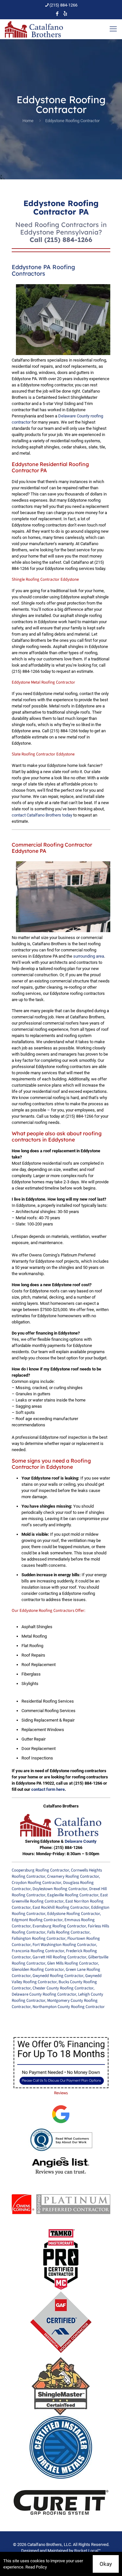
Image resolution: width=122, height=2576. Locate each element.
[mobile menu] (113, 29)
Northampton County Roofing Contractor (69, 2007)
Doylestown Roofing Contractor (60, 1889)
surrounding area (89, 956)
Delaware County (81, 1841)
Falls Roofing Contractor (68, 1932)
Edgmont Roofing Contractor (37, 1920)
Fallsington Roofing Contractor (39, 1938)
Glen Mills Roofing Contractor (73, 1963)
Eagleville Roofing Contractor (73, 1895)
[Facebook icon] (57, 14)
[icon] (65, 14)
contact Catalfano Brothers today (42, 815)
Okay (106, 2564)
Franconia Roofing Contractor (38, 1951)
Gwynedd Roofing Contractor (58, 1976)
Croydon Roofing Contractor (36, 1883)
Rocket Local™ (88, 2551)
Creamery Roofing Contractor (73, 1876)
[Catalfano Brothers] (34, 29)
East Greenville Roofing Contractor (60, 1898)
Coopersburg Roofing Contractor (40, 1870)
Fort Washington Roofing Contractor (64, 1945)
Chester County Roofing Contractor (63, 1988)
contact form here (48, 1789)
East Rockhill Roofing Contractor (61, 1907)
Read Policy (36, 2567)
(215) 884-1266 (63, 5)
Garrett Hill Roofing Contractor (59, 1957)
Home (28, 121)
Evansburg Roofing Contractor (59, 1926)
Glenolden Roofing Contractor (38, 1969)
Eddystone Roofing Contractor (74, 1914)
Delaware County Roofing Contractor (44, 1994)
